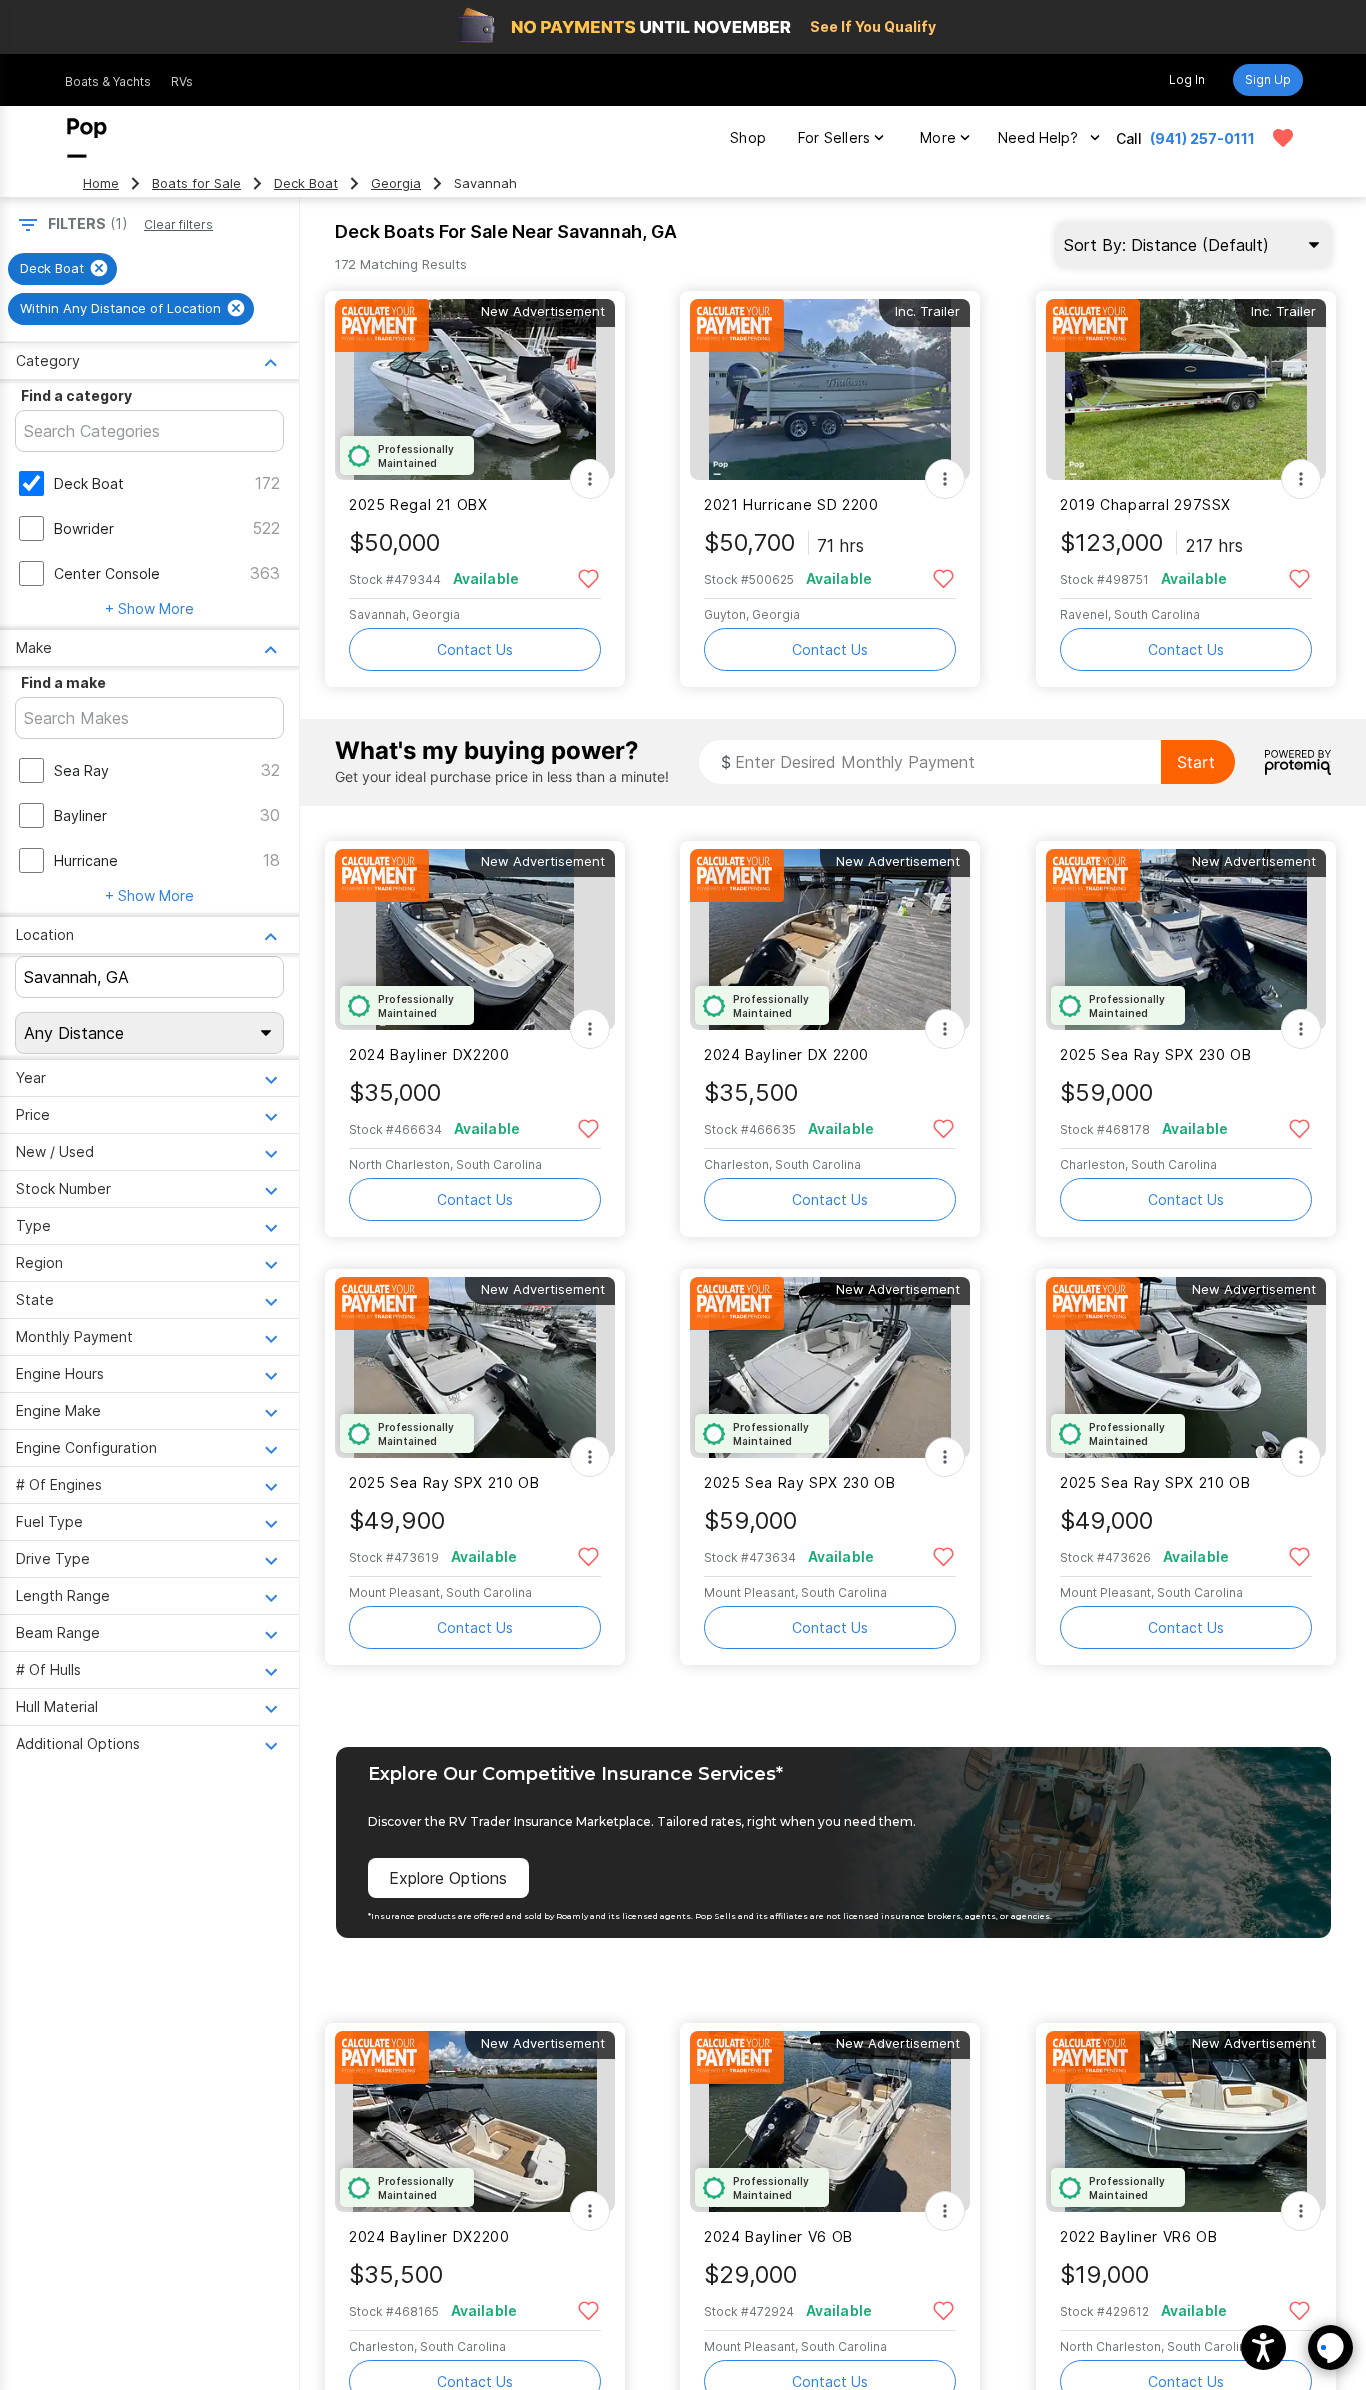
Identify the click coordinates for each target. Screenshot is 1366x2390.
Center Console (107, 573)
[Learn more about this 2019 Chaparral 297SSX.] (1186, 389)
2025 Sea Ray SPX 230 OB (1155, 1054)
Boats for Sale (196, 183)
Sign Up (1268, 79)
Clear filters (178, 224)
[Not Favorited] (588, 577)
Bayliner (80, 815)
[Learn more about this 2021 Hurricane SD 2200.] (830, 389)
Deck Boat (306, 183)
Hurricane (86, 860)
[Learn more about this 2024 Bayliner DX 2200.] (830, 939)
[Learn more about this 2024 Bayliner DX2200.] (475, 939)
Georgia (396, 183)
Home (101, 183)
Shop (748, 137)
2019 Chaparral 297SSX (1145, 504)
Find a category (76, 395)
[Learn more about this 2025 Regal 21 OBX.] (475, 389)
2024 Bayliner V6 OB (778, 2236)
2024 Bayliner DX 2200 (786, 1054)
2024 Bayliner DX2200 (429, 1054)
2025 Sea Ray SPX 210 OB (444, 1482)
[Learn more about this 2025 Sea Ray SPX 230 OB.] (1186, 939)
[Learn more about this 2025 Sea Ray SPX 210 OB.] (475, 1367)
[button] (1263, 2347)
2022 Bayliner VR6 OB (1138, 2236)
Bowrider (84, 528)
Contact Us (475, 649)
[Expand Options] (590, 479)
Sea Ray (81, 770)
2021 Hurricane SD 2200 (791, 504)
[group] (62, 269)
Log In (1187, 79)
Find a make (63, 682)
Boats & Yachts (108, 81)
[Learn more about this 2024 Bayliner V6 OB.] (830, 2121)
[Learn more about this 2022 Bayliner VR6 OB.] (1186, 2121)
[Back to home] (87, 138)
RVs (182, 81)
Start (1196, 762)
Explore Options (448, 1878)
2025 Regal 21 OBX (418, 504)
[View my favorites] (1283, 138)
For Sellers (834, 137)
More (938, 137)
